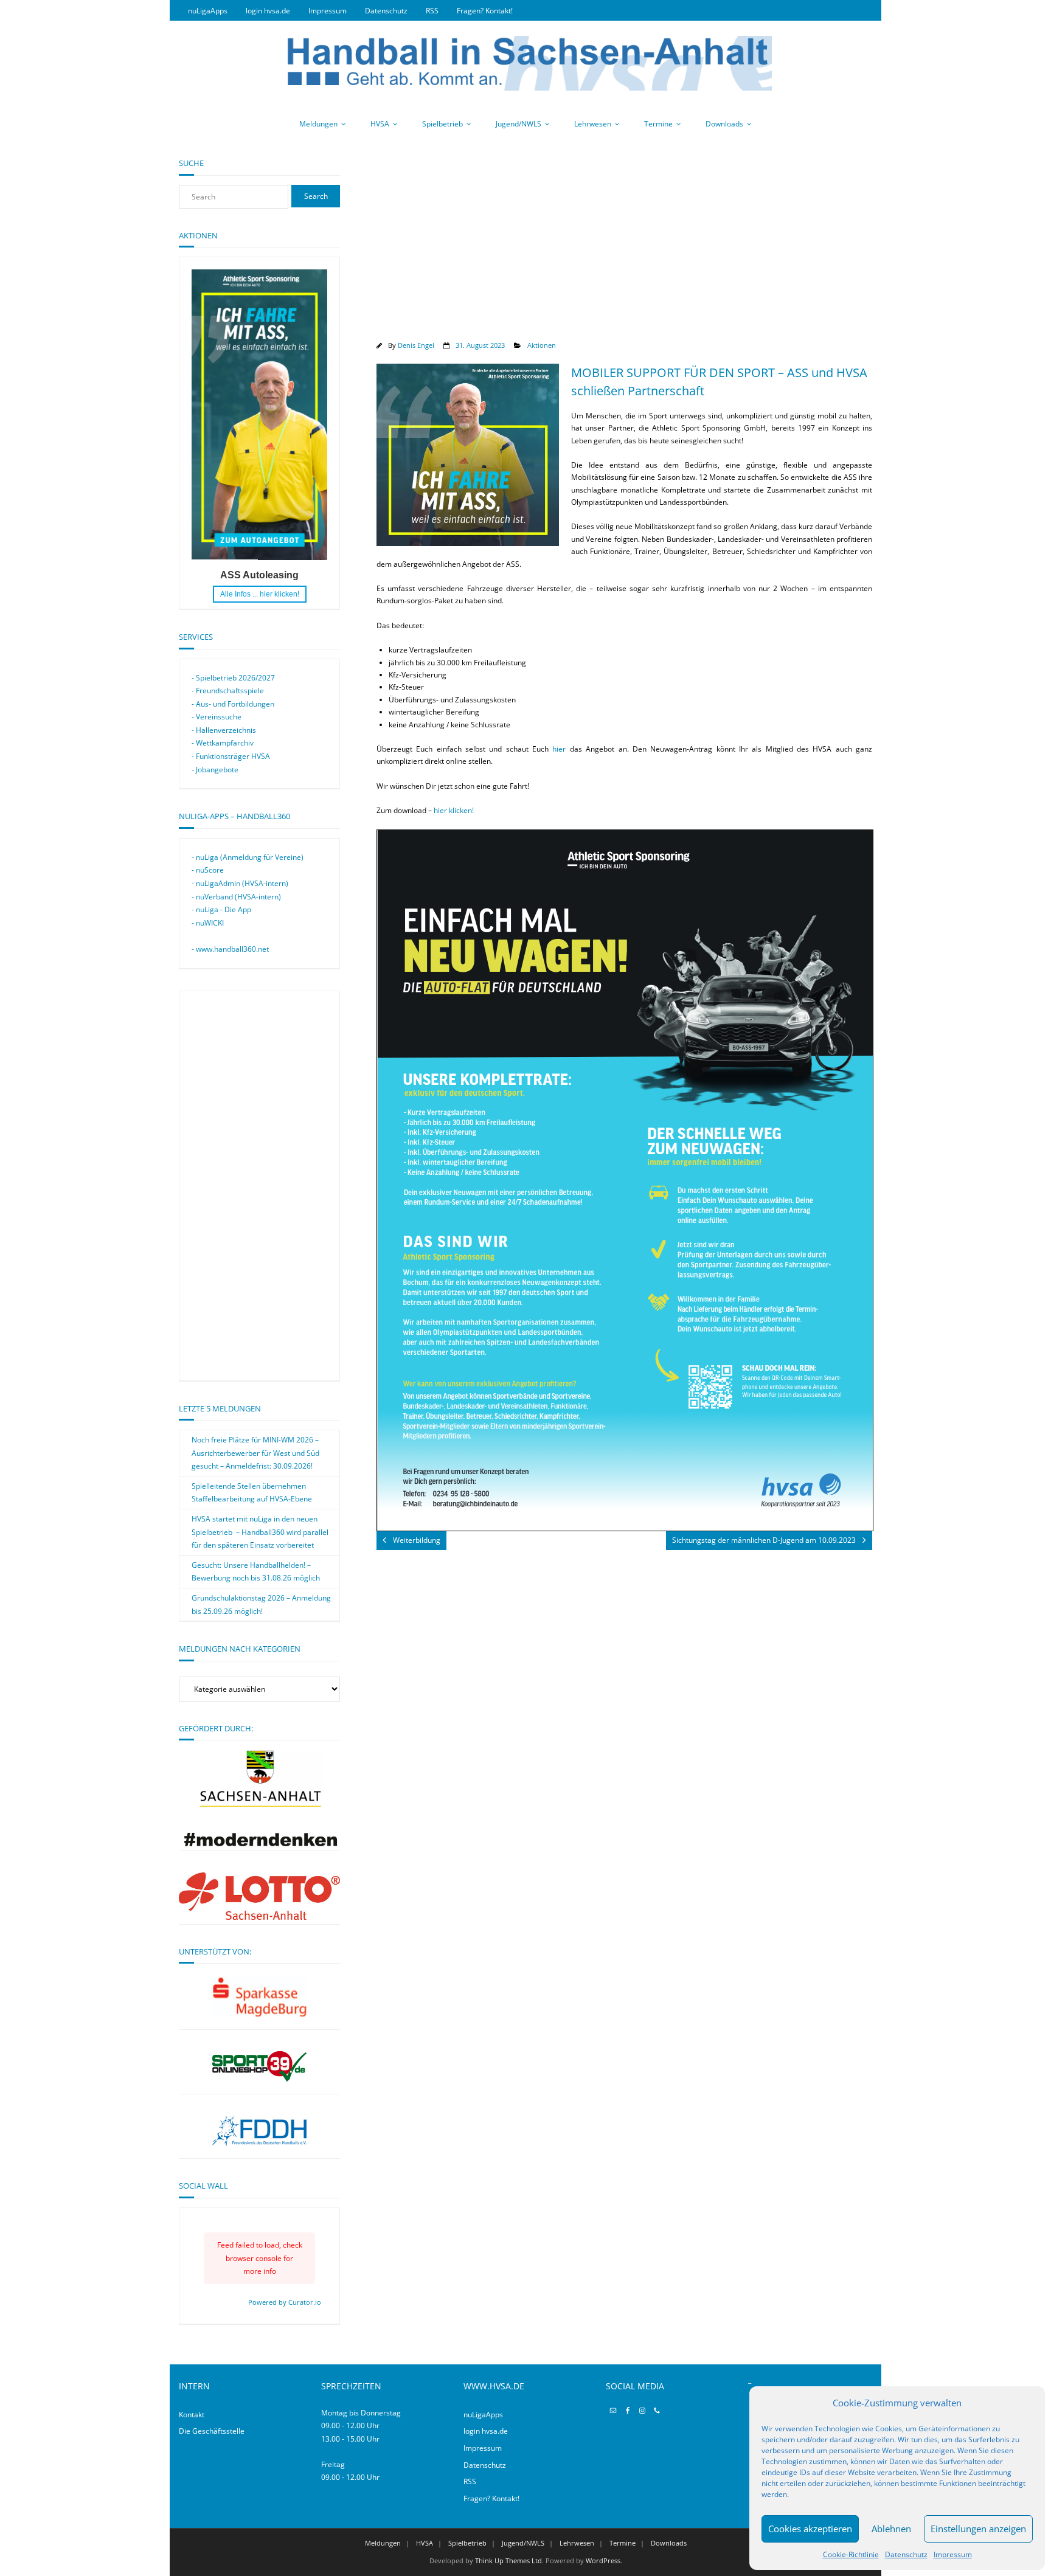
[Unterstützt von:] (259, 1996)
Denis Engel (416, 345)
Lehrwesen (593, 124)
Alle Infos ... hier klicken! (260, 594)
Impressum (953, 2554)
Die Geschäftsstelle (212, 2431)
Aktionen (542, 345)
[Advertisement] (624, 243)
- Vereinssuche (217, 717)
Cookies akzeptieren (810, 2529)
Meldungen (318, 124)
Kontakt (192, 2415)
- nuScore (208, 870)
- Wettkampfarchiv (223, 743)
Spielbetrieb (442, 124)
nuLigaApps (208, 11)
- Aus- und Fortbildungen (233, 704)
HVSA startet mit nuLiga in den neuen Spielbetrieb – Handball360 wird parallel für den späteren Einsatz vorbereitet (260, 1532)
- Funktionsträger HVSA (231, 756)
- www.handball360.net (230, 949)
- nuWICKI (208, 923)
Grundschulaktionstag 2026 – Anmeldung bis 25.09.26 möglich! (261, 1605)
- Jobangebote (215, 770)
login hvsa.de (268, 11)
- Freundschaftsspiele (228, 691)
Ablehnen (891, 2529)
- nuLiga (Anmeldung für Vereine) (248, 857)
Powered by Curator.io (285, 2302)
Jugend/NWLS (519, 124)
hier (559, 749)
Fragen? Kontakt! (485, 11)
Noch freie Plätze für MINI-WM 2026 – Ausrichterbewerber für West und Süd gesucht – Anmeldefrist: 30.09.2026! (255, 1453)
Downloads (724, 124)
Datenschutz (906, 2554)
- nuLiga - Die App (221, 909)
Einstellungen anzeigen (978, 2529)
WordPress (603, 2560)
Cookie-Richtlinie (851, 2554)
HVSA (380, 124)
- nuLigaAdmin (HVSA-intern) (240, 883)
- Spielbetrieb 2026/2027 (233, 678)
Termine (658, 124)
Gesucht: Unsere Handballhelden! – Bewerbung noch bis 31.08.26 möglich (256, 1572)
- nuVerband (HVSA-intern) (236, 897)
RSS (432, 11)
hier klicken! (454, 810)
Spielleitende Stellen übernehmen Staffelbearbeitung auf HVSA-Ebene (252, 1493)
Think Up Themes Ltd (508, 2560)
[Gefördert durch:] (259, 1844)
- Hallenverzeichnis (224, 730)
